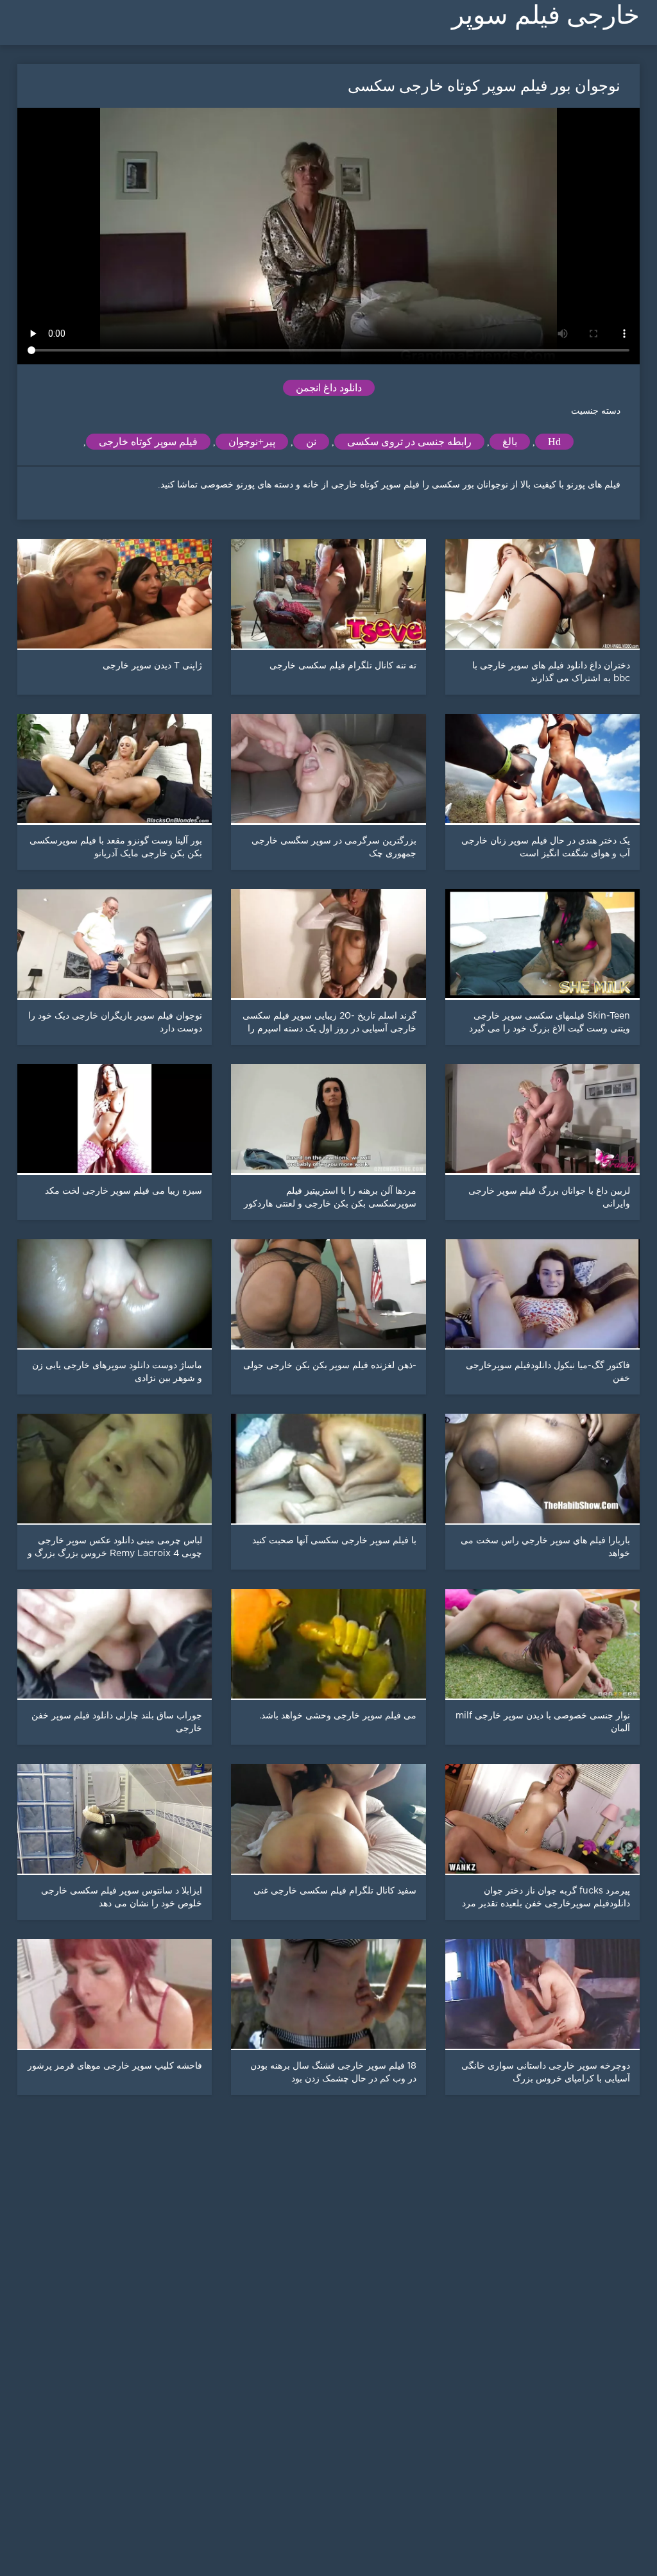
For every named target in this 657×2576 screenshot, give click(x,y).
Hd (554, 442)
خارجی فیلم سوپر (546, 15)
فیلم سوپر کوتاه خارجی (148, 442)
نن (311, 442)
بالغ (510, 442)
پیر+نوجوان (252, 442)
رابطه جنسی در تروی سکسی (409, 442)
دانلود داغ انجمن (329, 388)
